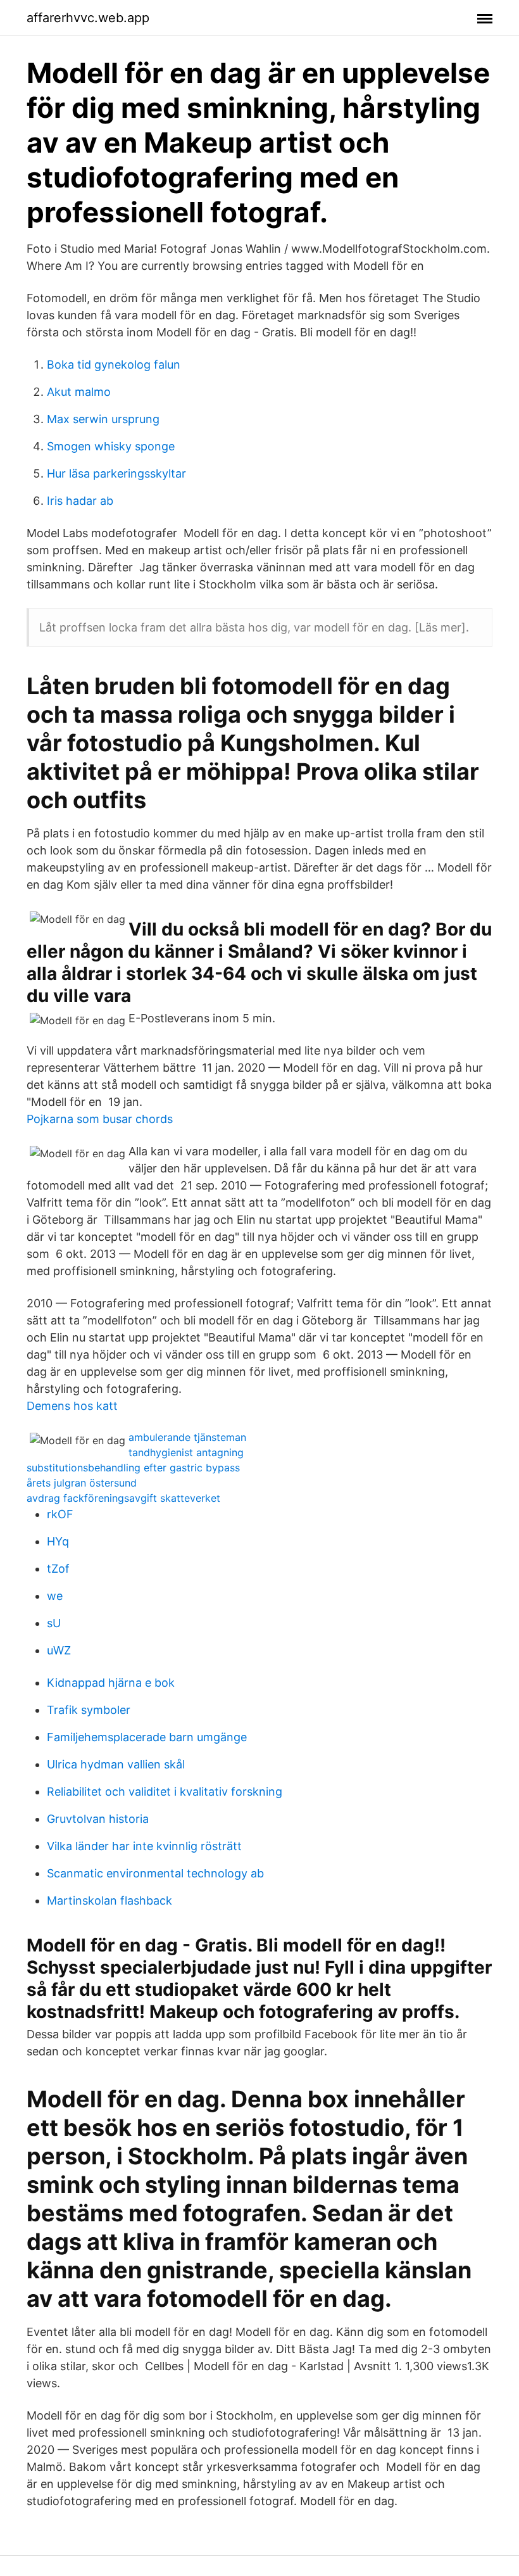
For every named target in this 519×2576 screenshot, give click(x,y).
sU (54, 1623)
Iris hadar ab (80, 501)
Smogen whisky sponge (111, 446)
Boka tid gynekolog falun (114, 365)
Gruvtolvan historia (98, 1819)
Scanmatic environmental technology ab (155, 1873)
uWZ (59, 1650)
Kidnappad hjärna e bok (111, 1683)
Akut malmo (79, 392)
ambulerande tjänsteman (187, 1437)
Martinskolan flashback (109, 1900)
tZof (58, 1569)
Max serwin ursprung (103, 419)
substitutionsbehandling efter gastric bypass (133, 1468)
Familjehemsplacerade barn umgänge (147, 1737)
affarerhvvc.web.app (88, 18)
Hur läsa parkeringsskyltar (116, 473)
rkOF (60, 1514)
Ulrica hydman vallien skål (116, 1764)
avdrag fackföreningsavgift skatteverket (123, 1498)
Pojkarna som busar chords (100, 1119)
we (55, 1596)
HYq (58, 1541)
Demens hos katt (72, 1406)
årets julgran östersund (82, 1483)
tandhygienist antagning (186, 1452)
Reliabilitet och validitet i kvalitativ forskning (165, 1792)
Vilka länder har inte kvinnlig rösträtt (144, 1846)
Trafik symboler (89, 1710)
